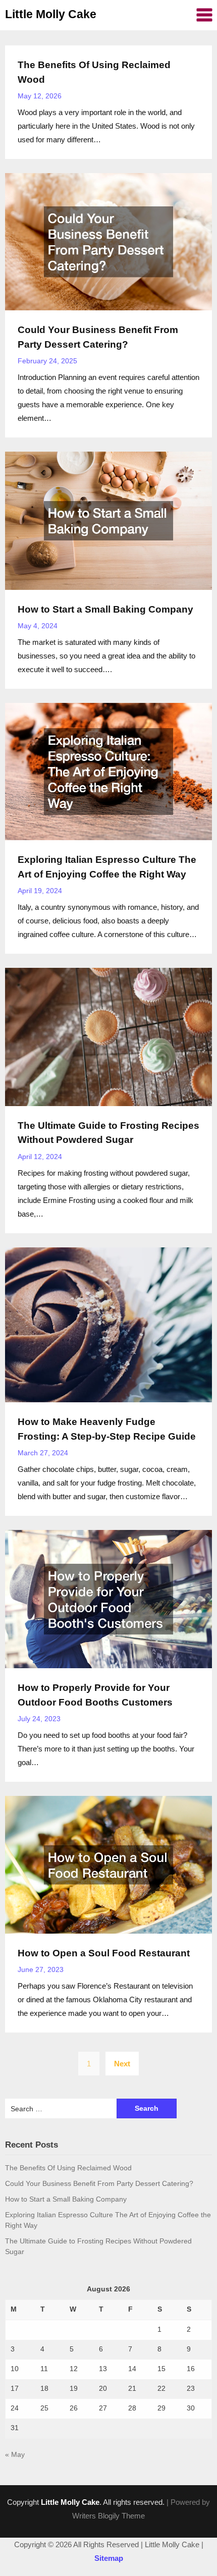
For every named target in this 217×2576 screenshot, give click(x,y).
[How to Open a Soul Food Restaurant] (108, 1864)
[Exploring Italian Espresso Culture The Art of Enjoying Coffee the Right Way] (108, 771)
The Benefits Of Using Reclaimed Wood (68, 2168)
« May (15, 2454)
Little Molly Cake (51, 14)
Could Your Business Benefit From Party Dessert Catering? (99, 2183)
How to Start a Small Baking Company (105, 609)
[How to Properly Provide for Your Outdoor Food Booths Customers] (108, 1598)
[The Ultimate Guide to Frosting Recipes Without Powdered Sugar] (108, 1036)
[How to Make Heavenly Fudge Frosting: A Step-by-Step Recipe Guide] (108, 1324)
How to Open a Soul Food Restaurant (104, 1953)
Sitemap (109, 2558)
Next (122, 2064)
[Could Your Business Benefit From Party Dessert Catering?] (108, 241)
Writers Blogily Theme (108, 2516)
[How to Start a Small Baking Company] (108, 520)
